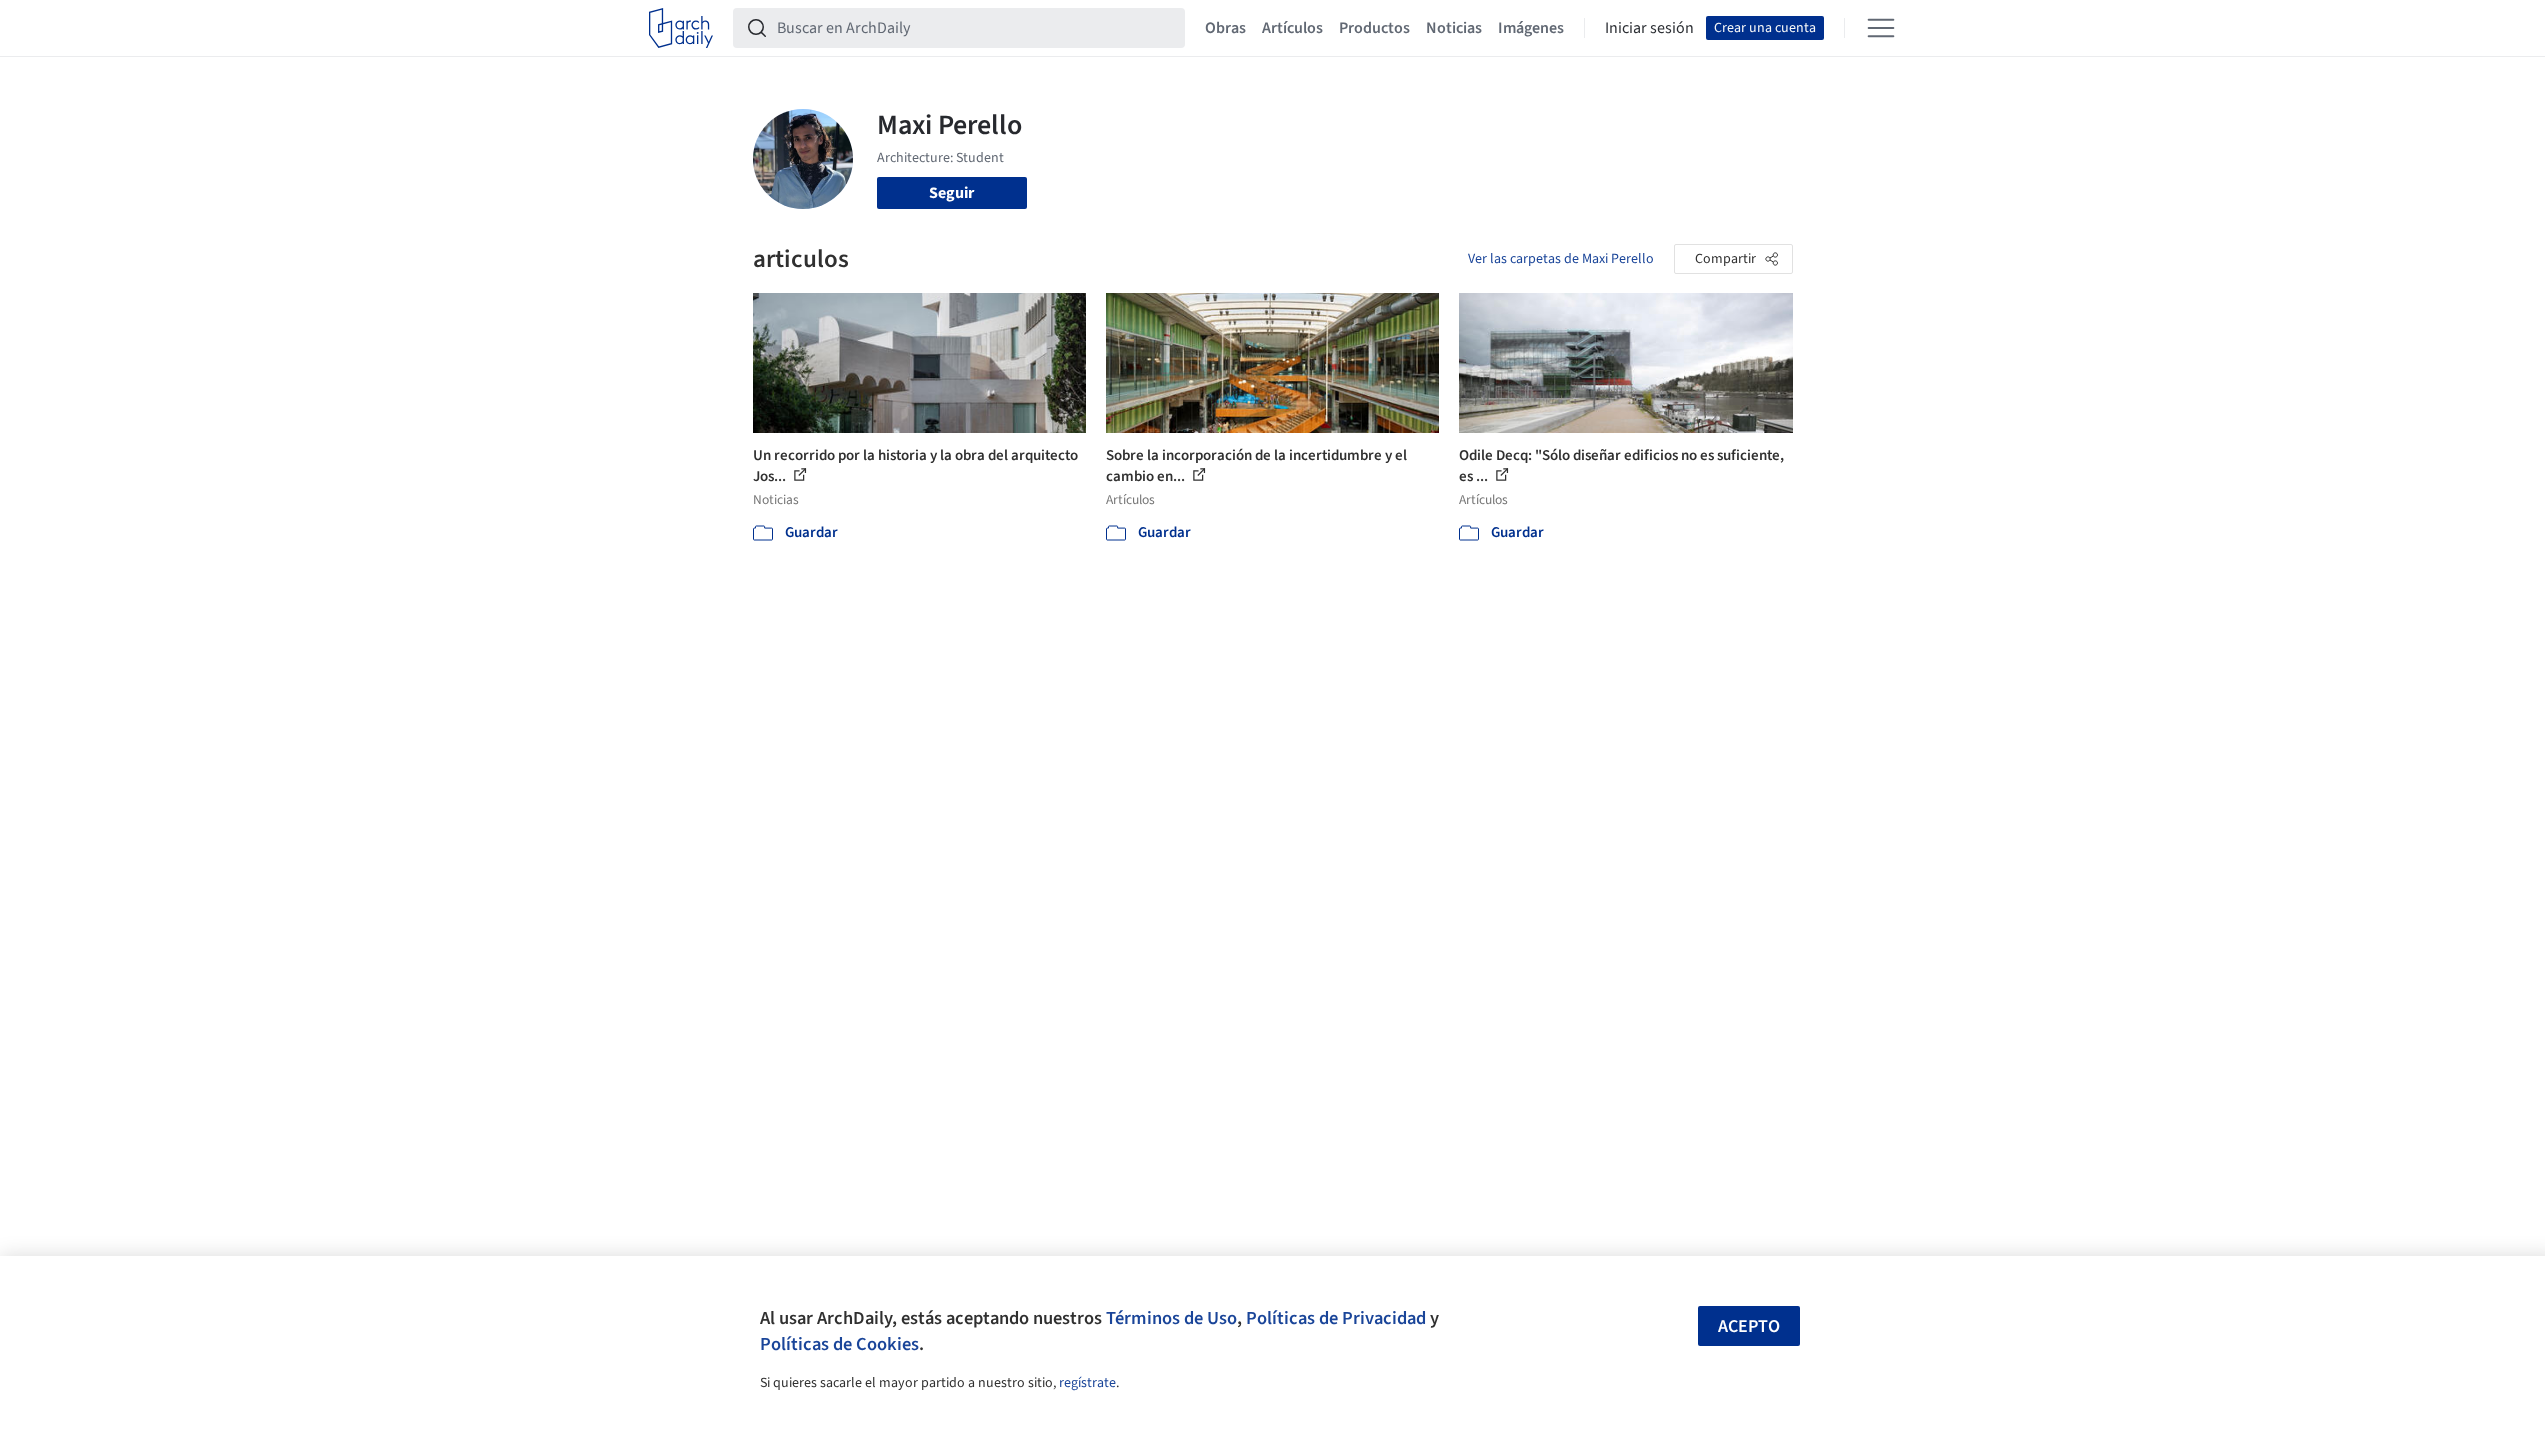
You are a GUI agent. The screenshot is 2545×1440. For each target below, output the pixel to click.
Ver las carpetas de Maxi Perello (1561, 259)
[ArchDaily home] (681, 28)
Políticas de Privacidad (1336, 1318)
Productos (1374, 28)
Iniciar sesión (1649, 28)
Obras (1225, 28)
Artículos (1292, 28)
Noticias (1454, 28)
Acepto (1749, 1326)
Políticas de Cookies (839, 1344)
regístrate (1087, 1383)
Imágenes (1531, 28)
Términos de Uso (1171, 1318)
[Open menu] (1881, 28)
